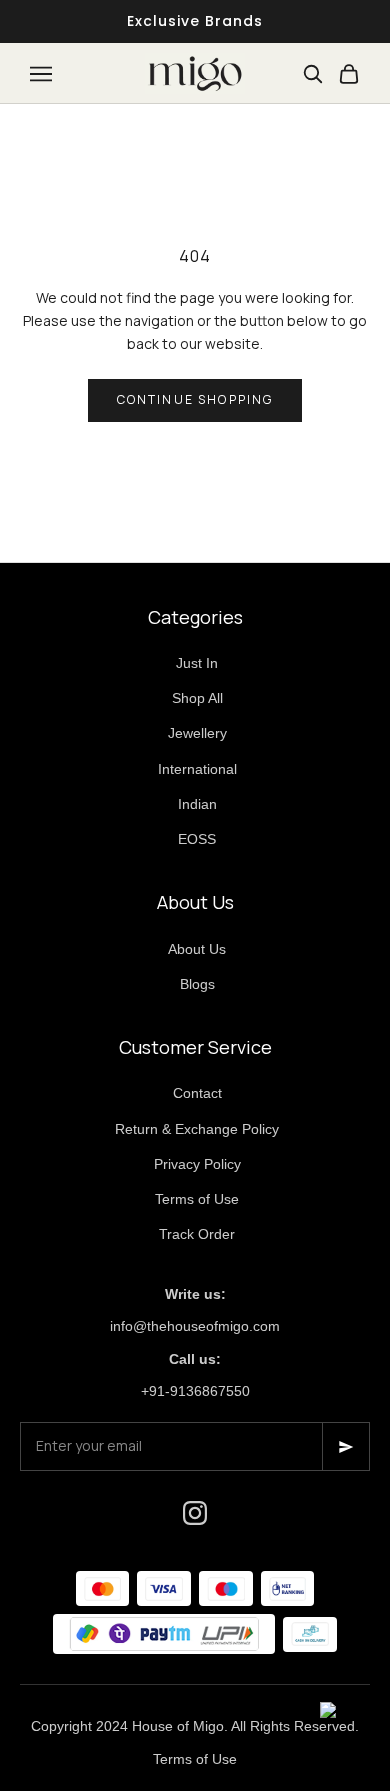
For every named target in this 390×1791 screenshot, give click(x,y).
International (197, 769)
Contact (197, 1093)
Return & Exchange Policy (197, 1129)
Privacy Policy (197, 1164)
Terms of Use (197, 1199)
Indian (197, 804)
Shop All (197, 698)
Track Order (197, 1234)
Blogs (197, 984)
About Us (197, 949)
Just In (197, 663)
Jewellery (197, 733)
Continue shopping (195, 399)
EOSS (197, 839)
